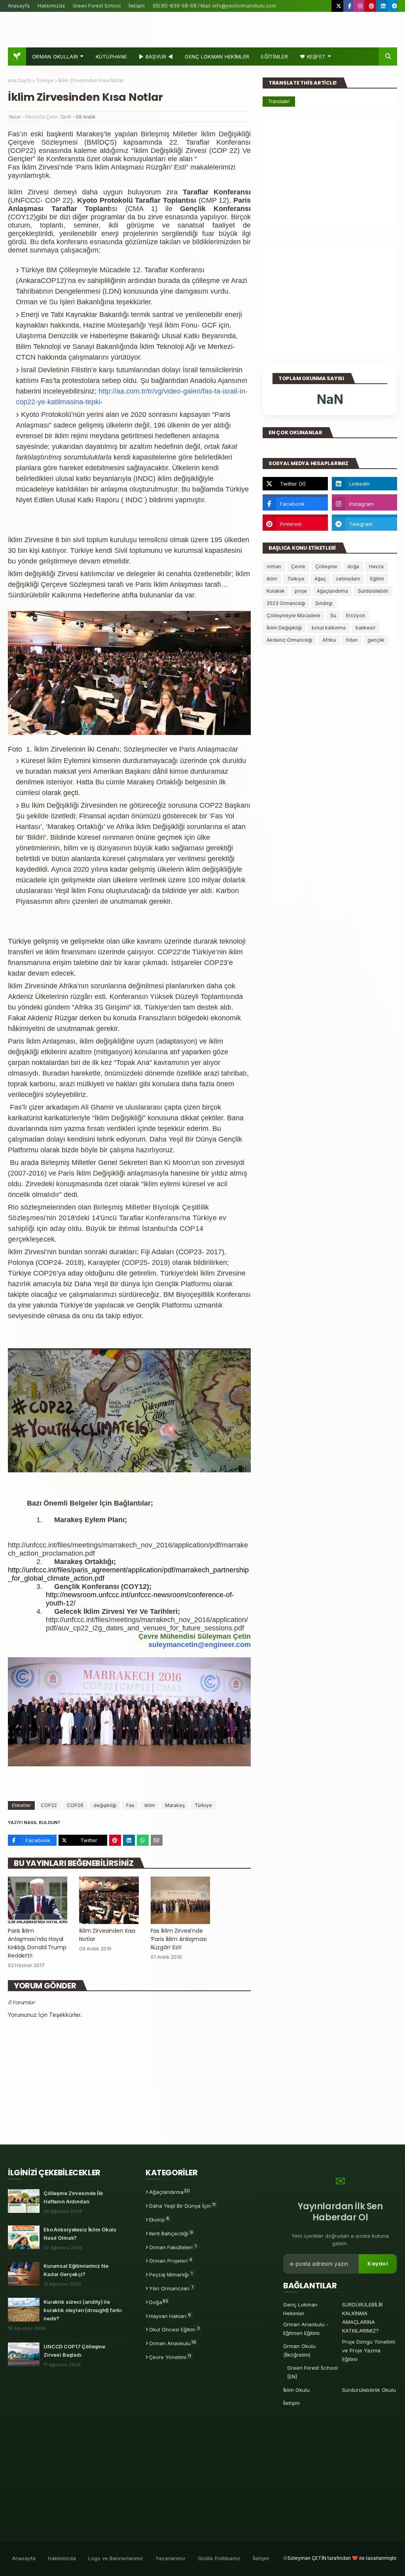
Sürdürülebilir (373, 591)
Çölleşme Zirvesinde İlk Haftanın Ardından (73, 2197)
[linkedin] (383, 6)
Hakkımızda (51, 6)
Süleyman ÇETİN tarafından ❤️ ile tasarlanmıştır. (342, 2558)
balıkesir (365, 628)
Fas (130, 1805)
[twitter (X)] (339, 6)
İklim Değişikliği (284, 628)
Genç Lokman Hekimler (300, 2309)
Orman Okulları (55, 57)
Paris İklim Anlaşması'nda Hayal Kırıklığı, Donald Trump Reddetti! (37, 1943)
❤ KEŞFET (313, 57)
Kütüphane (112, 57)
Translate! (279, 102)
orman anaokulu (173, 2343)
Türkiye (45, 80)
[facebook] (350, 6)
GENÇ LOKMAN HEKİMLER (217, 57)
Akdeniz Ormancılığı (290, 640)
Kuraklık (276, 591)
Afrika (329, 640)
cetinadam (348, 579)
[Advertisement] (330, 174)
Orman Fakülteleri (173, 2247)
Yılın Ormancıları (171, 2288)
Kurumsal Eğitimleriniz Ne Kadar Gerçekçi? (76, 2270)
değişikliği (105, 1805)
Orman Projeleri (171, 2260)
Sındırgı (324, 603)
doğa (353, 566)
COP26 (75, 1805)
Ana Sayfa (20, 80)
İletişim (137, 6)
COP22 (49, 1805)
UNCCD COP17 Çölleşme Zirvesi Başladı (74, 2351)
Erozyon (356, 615)
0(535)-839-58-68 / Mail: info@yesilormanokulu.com (214, 6)
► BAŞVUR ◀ (156, 57)
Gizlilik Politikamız (219, 2558)
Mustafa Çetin (42, 117)
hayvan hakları (170, 2316)
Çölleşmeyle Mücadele (293, 615)
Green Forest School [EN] (312, 2372)
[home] (17, 57)
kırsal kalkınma (329, 628)
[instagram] (360, 6)
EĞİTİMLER (274, 57)
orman (274, 566)
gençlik (376, 640)
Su (333, 615)
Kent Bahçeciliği (171, 2233)
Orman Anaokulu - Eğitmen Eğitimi (306, 2329)
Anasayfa (19, 6)
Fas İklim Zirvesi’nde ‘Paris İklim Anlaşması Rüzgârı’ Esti (179, 1939)
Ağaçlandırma (332, 591)
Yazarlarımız (170, 2558)
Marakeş (175, 1805)
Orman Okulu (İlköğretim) (299, 2350)
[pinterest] (372, 6)
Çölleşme (326, 566)
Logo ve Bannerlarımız (116, 2558)
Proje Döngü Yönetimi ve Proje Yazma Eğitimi (369, 2350)
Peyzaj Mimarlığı (171, 2274)
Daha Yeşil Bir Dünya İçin (182, 2205)
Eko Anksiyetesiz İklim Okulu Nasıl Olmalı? (80, 2234)
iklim (150, 1805)
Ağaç (320, 579)
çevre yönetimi (170, 2357)
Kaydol (378, 2264)
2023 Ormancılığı (286, 603)
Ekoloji (159, 2219)
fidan (352, 640)
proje (301, 591)
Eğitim (377, 579)
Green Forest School (97, 6)
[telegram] (394, 6)
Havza (376, 566)
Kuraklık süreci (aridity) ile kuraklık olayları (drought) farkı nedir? (82, 2310)
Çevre (298, 566)
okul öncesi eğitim (174, 2329)
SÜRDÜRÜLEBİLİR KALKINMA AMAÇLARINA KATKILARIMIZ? (362, 2318)
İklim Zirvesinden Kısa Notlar (107, 1935)
